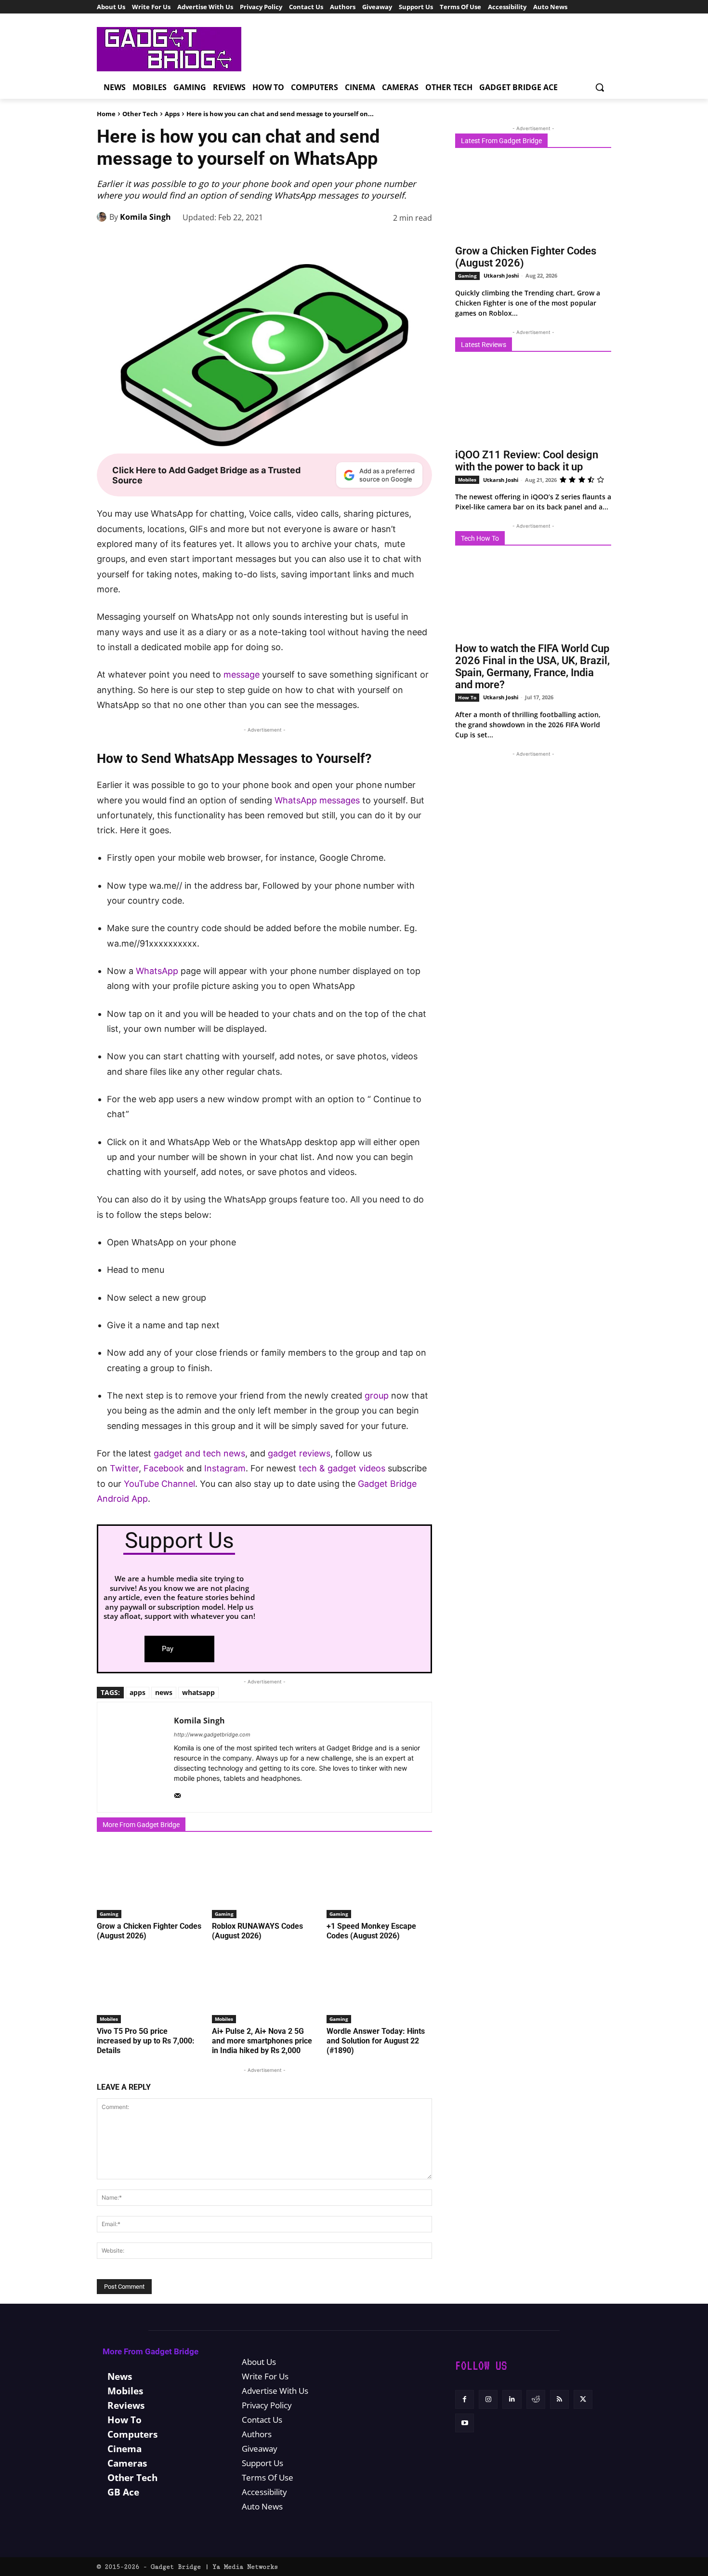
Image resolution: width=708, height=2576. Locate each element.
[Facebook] (266, 242)
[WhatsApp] (333, 242)
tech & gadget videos (342, 1468)
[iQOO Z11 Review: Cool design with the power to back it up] (533, 403)
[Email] (399, 242)
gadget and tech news (199, 1453)
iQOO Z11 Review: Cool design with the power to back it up (527, 461)
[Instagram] (488, 2399)
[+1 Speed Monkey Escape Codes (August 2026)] (379, 1881)
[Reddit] (536, 2399)
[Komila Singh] (103, 217)
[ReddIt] (377, 242)
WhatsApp (157, 971)
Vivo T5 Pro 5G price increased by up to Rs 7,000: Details (146, 2041)
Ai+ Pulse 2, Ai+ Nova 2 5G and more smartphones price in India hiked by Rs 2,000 (262, 2041)
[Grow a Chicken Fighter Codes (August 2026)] (150, 1881)
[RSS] (559, 2399)
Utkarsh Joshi (501, 275)
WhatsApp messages (317, 800)
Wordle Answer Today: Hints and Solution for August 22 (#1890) (376, 2041)
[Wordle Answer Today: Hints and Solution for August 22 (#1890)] (379, 1986)
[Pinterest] (311, 242)
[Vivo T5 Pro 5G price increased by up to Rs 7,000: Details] (150, 1986)
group (377, 1395)
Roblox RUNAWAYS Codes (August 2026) (257, 1931)
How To (467, 697)
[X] (288, 242)
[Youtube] (465, 2423)
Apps (172, 114)
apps (138, 1692)
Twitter (124, 1468)
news (164, 1692)
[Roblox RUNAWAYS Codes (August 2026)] (265, 1881)
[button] (600, 87)
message (242, 674)
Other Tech (140, 114)
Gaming (109, 1914)
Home (106, 114)
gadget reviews (299, 1453)
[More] (422, 242)
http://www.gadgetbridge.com (212, 1735)
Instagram (225, 1468)
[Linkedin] (355, 242)
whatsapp (198, 1692)
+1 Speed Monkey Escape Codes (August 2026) (371, 1931)
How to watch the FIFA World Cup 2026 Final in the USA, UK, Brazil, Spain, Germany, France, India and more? (532, 667)
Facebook (165, 1468)
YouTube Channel (159, 1484)
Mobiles (109, 2019)
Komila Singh (145, 217)
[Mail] (177, 1794)
